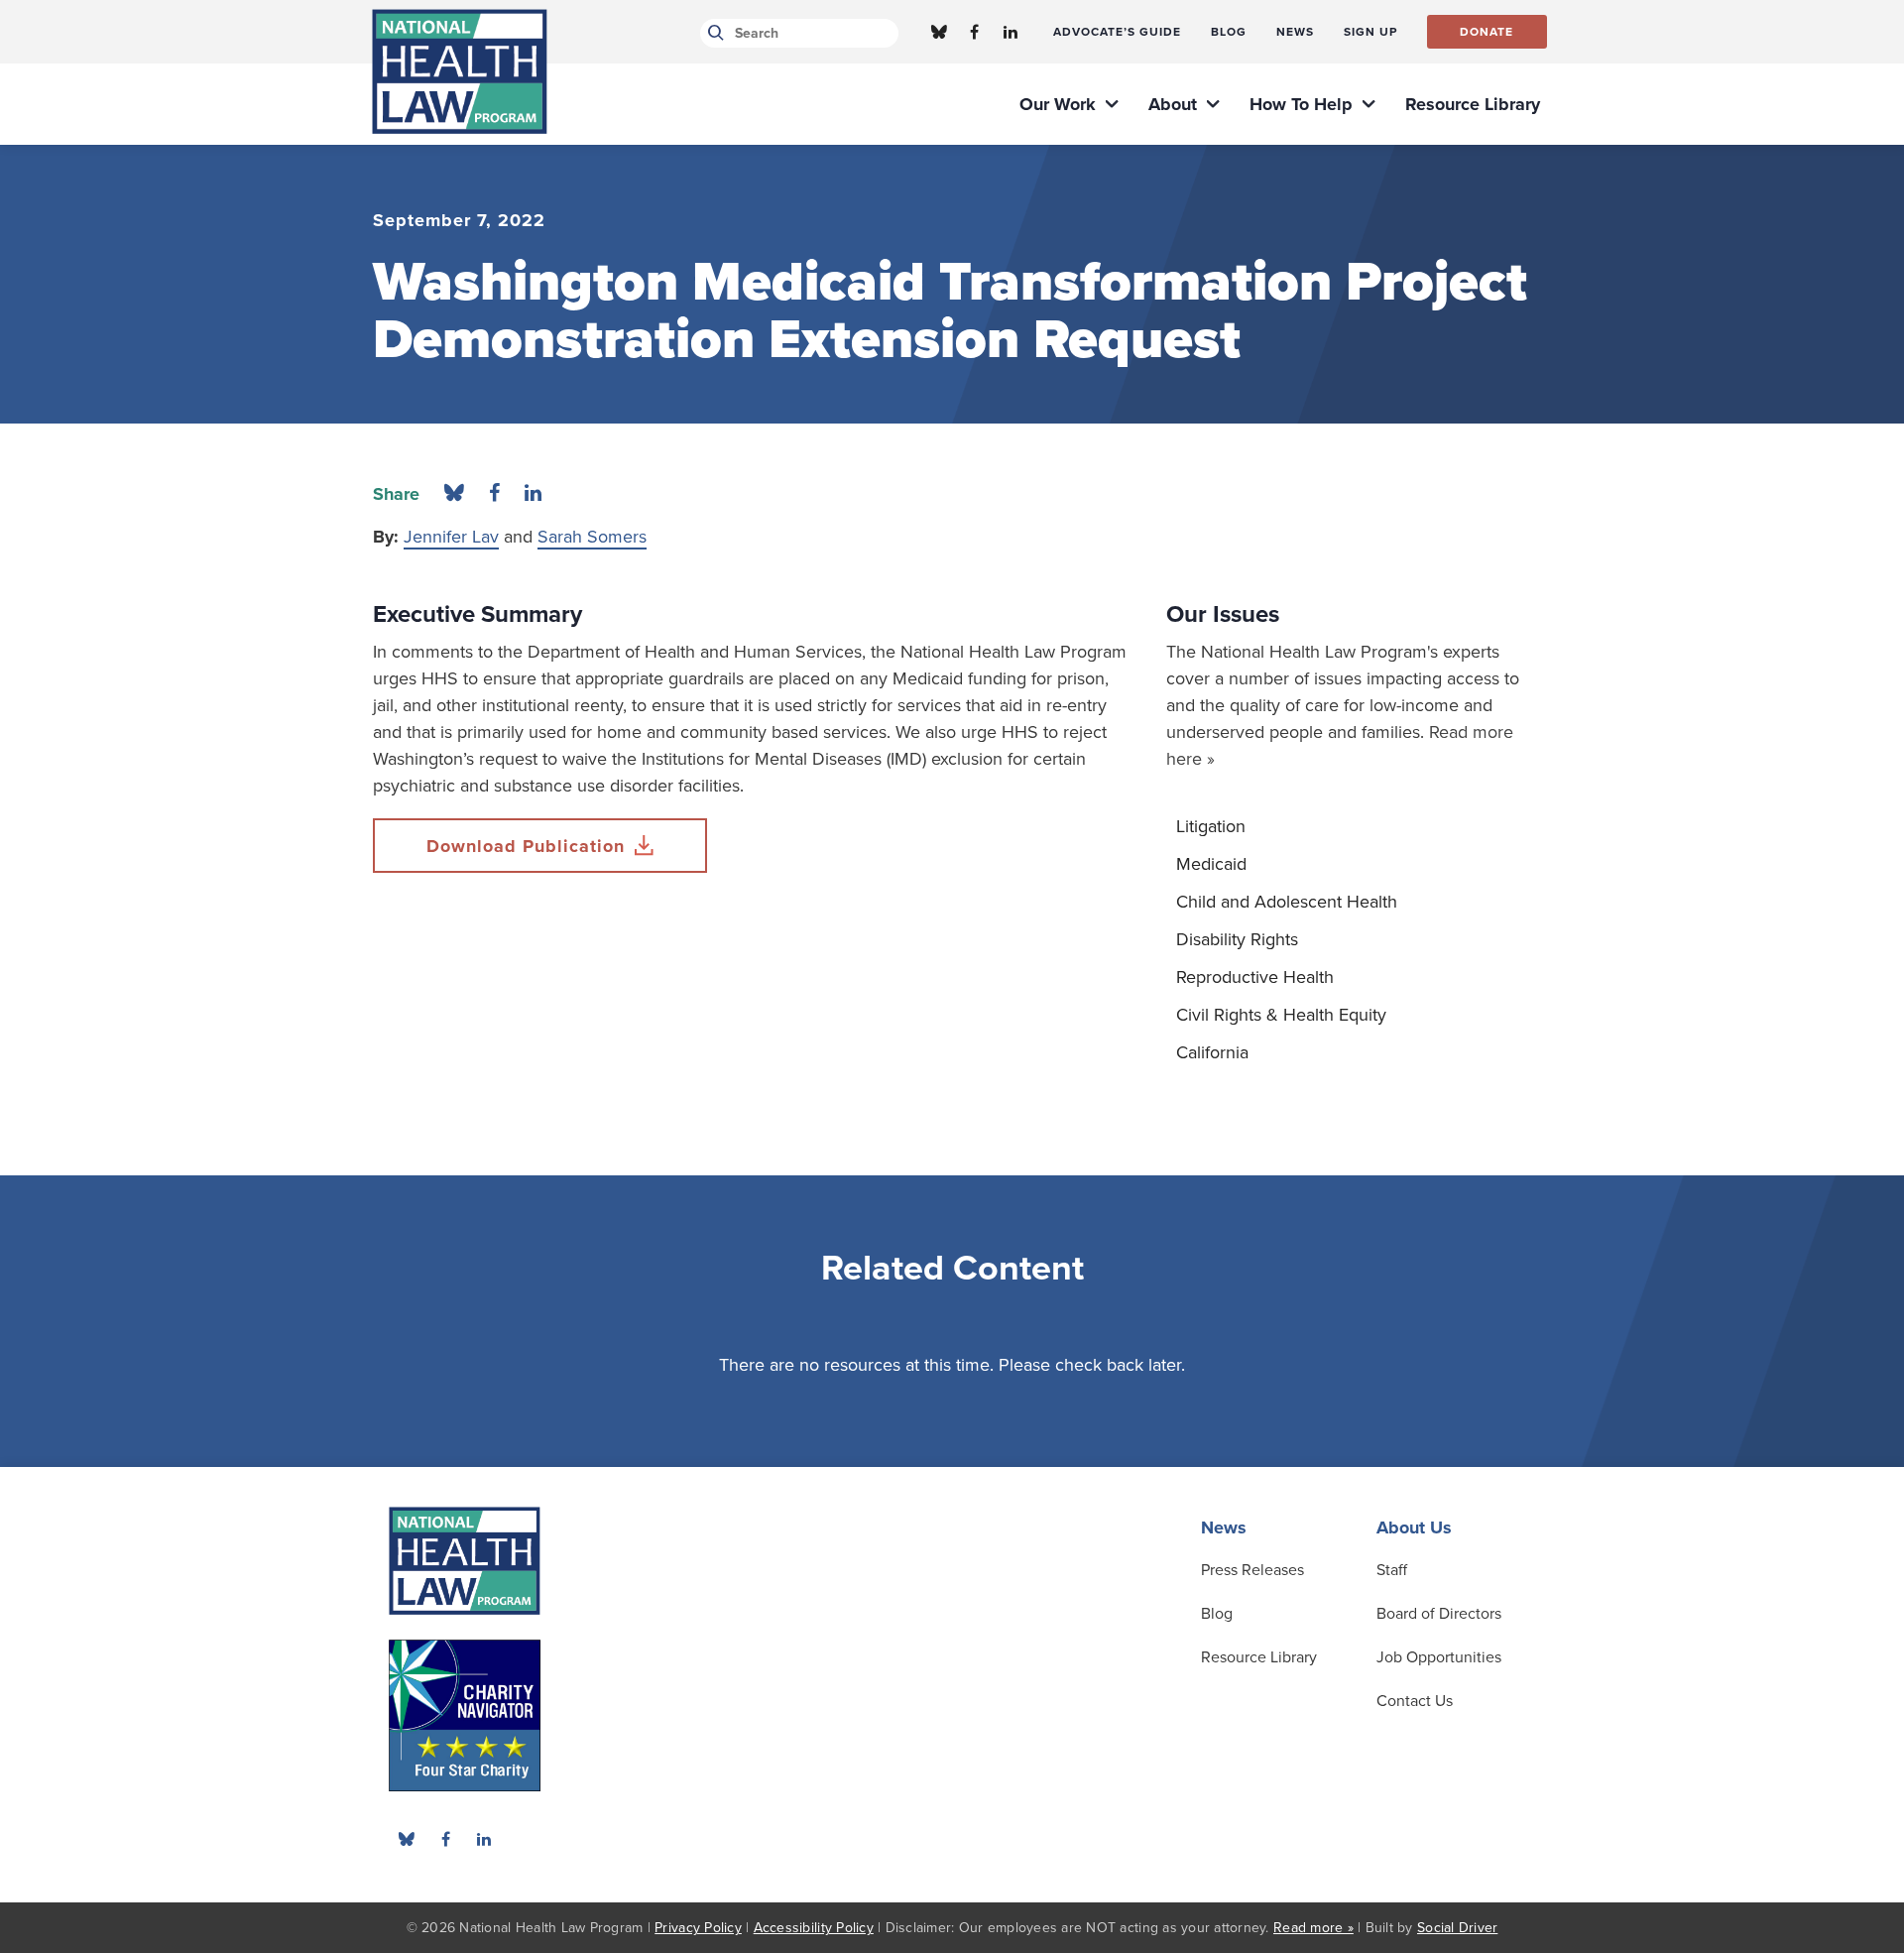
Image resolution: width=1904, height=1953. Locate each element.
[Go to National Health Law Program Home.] (460, 71)
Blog (1217, 1614)
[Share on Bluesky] (454, 494)
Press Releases (1252, 1570)
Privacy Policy (698, 1928)
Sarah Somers (592, 537)
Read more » (1313, 1928)
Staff (1392, 1570)
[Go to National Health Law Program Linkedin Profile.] (1011, 32)
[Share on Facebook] (494, 494)
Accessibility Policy (814, 1928)
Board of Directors (1439, 1614)
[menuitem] (1117, 32)
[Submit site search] (713, 33)
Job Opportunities (1439, 1657)
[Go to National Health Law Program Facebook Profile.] (975, 32)
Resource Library (1259, 1657)
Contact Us (1415, 1701)
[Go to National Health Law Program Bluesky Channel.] (939, 32)
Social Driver (1457, 1928)
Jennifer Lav (451, 537)
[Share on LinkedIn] (533, 494)
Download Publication (526, 846)
